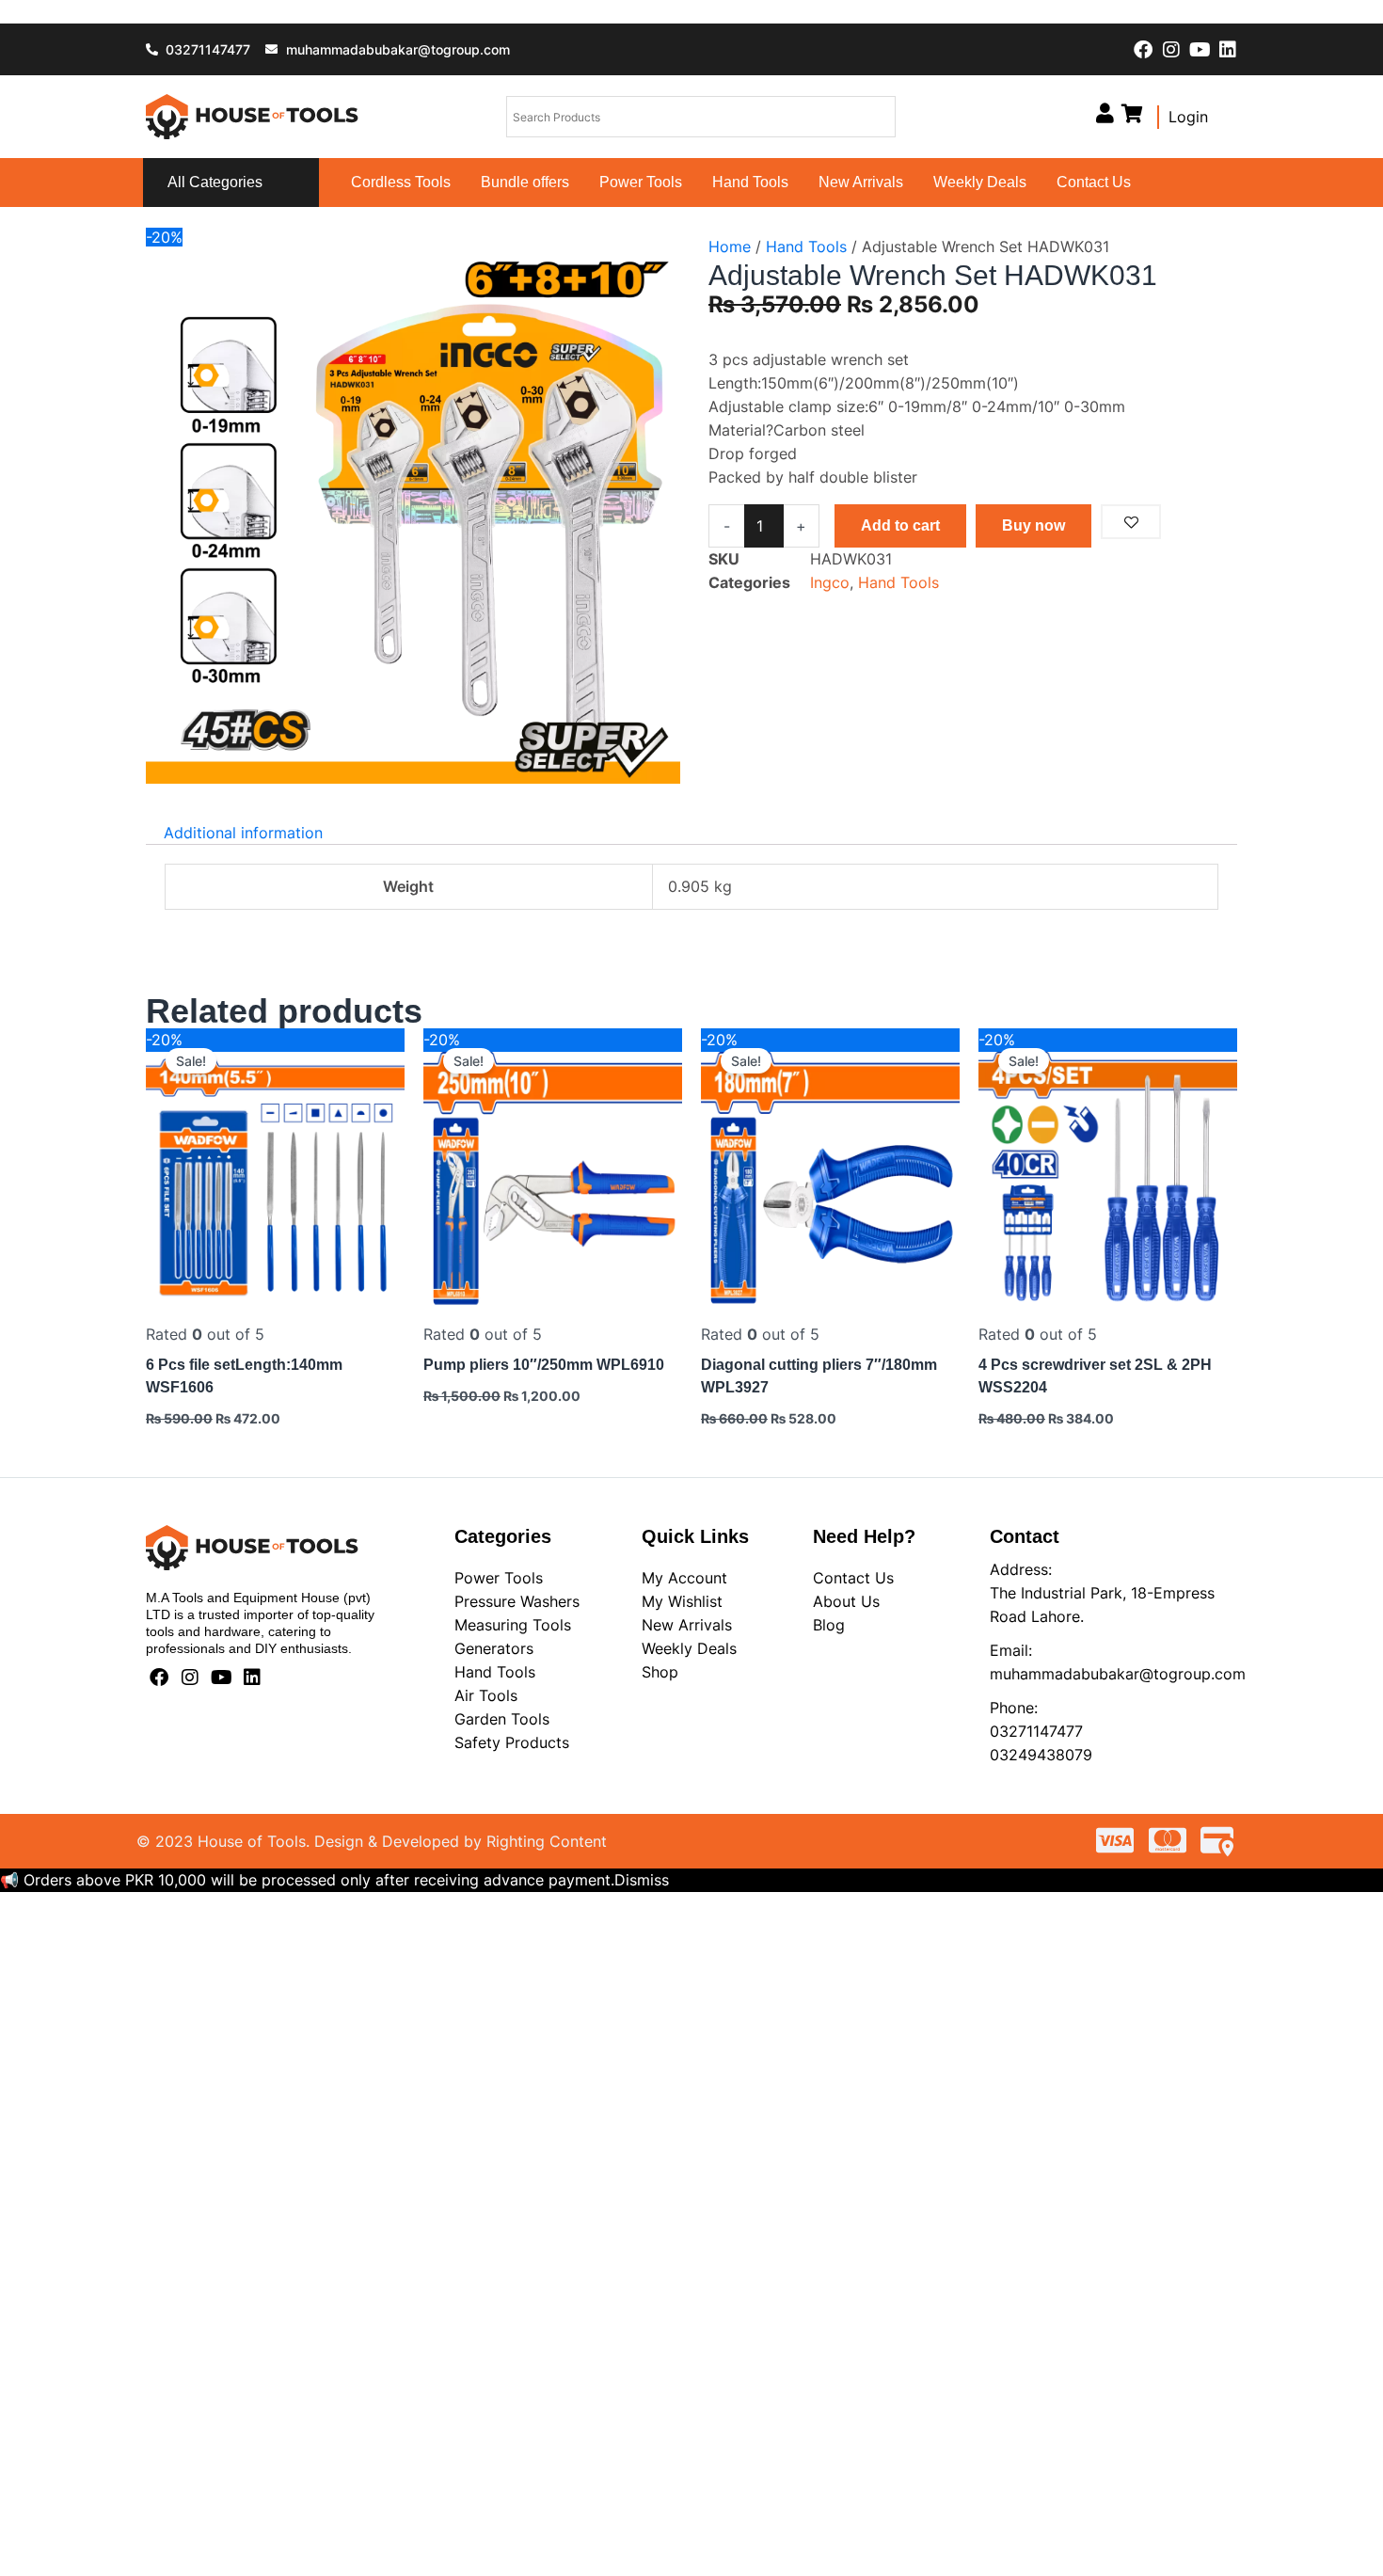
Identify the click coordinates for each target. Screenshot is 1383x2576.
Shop (660, 1672)
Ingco (830, 582)
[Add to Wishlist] (1131, 522)
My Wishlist (682, 1601)
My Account (684, 1578)
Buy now (1033, 525)
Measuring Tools (513, 1625)
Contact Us (1094, 182)
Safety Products (512, 1742)
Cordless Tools (401, 182)
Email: (1011, 1650)
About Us (846, 1601)
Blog (829, 1625)
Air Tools (486, 1695)
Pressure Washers (517, 1601)
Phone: (1014, 1708)
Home (730, 246)
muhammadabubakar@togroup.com (1118, 1674)
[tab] (243, 833)
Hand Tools (750, 182)
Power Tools (641, 182)
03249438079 (1041, 1755)
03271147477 (1036, 1731)
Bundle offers (525, 182)
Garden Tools (502, 1719)
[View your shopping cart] (1132, 113)
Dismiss (642, 1880)
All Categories (215, 182)
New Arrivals (861, 182)
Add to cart (900, 525)
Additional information (243, 833)
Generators (494, 1648)
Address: (1021, 1569)
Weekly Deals (980, 182)
